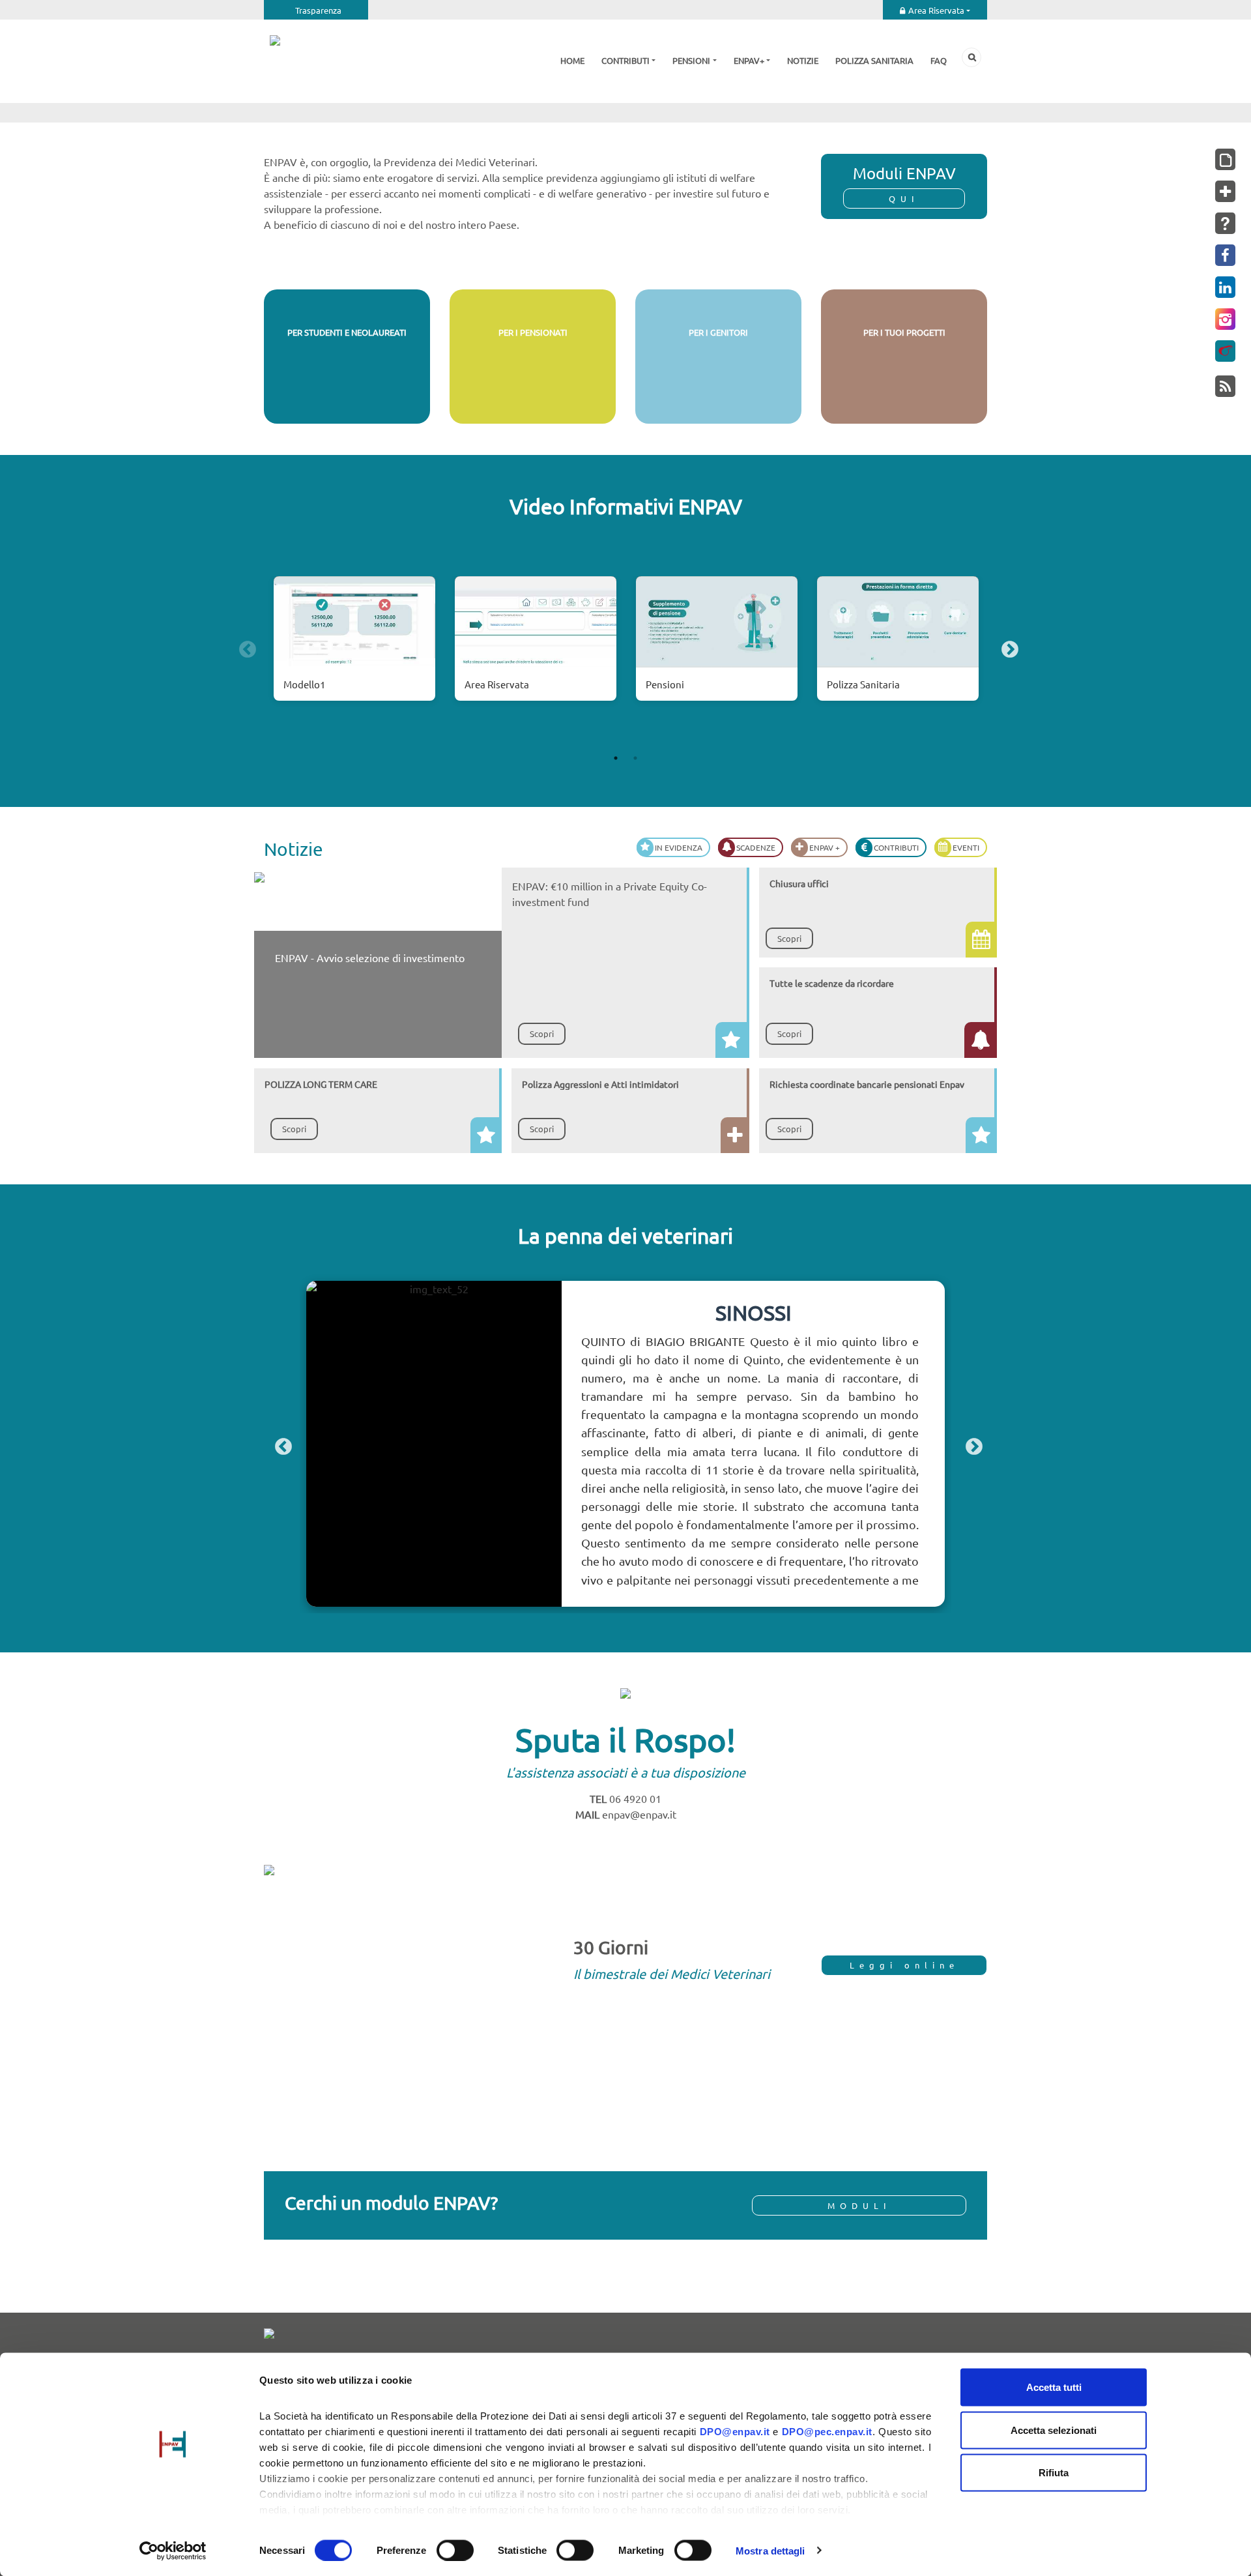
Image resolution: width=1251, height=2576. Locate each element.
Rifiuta (1054, 2473)
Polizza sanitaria (874, 60)
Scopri (347, 401)
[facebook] (1225, 255)
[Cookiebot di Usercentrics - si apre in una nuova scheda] (173, 2551)
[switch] (455, 2550)
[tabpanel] (354, 647)
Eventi (966, 847)
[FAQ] (1225, 223)
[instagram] (1225, 319)
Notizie (803, 60)
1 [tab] (616, 758)
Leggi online (904, 1965)
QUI (904, 198)
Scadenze (756, 847)
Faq (939, 60)
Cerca (971, 57)
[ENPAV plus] (1225, 191)
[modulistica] (1225, 159)
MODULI (859, 2205)
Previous (244, 647)
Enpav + (825, 847)
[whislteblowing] (1225, 351)
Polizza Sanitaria (863, 684)
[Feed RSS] (1225, 386)
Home (572, 60)
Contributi (625, 60)
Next (1007, 647)
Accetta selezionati (1054, 2430)
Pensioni (691, 60)
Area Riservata (936, 10)
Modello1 (304, 684)
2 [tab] (635, 758)
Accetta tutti (1054, 2387)
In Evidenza (679, 847)
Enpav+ (749, 60)
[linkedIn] (1225, 287)
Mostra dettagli (770, 2550)
